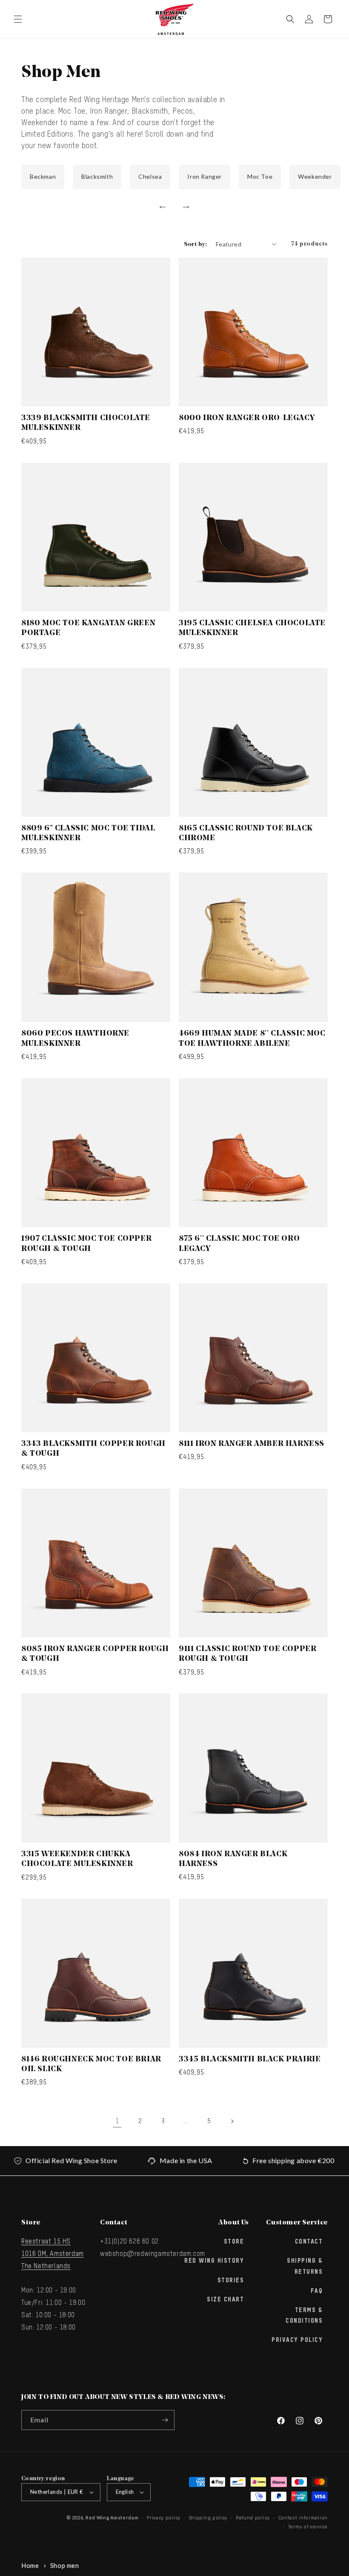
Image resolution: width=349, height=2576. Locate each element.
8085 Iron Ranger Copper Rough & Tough (95, 1654)
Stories (231, 2281)
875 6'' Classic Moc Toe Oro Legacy (239, 1244)
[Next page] (232, 2121)
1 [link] (117, 2121)
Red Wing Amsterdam (112, 2517)
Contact (309, 2242)
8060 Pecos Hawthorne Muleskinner (75, 1039)
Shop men (65, 2565)
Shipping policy (208, 2518)
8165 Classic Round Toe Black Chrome (246, 834)
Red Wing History (214, 2261)
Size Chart (225, 2300)
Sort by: (196, 245)
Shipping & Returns (305, 2266)
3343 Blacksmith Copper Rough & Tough (93, 1449)
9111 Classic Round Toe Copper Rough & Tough (247, 1654)
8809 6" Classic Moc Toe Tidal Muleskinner (88, 834)
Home (30, 2565)
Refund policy (253, 2518)
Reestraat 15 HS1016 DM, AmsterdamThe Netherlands (53, 2254)
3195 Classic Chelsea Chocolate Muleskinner (252, 628)
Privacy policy (164, 2518)
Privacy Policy (297, 2340)
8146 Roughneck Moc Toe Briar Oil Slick (91, 2065)
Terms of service (308, 2527)
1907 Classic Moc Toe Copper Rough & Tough (86, 1244)
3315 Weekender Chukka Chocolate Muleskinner (77, 1859)
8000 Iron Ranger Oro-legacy (247, 418)
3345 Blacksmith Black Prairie (250, 2060)
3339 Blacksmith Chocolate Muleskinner (86, 423)
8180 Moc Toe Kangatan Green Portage (88, 628)
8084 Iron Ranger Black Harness (233, 1859)
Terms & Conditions (304, 2316)
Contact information (303, 2518)
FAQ (317, 2291)
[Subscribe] (165, 2420)
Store (234, 2242)
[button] (18, 19)
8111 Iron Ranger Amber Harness (252, 1444)
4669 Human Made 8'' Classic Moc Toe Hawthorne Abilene (252, 1039)
